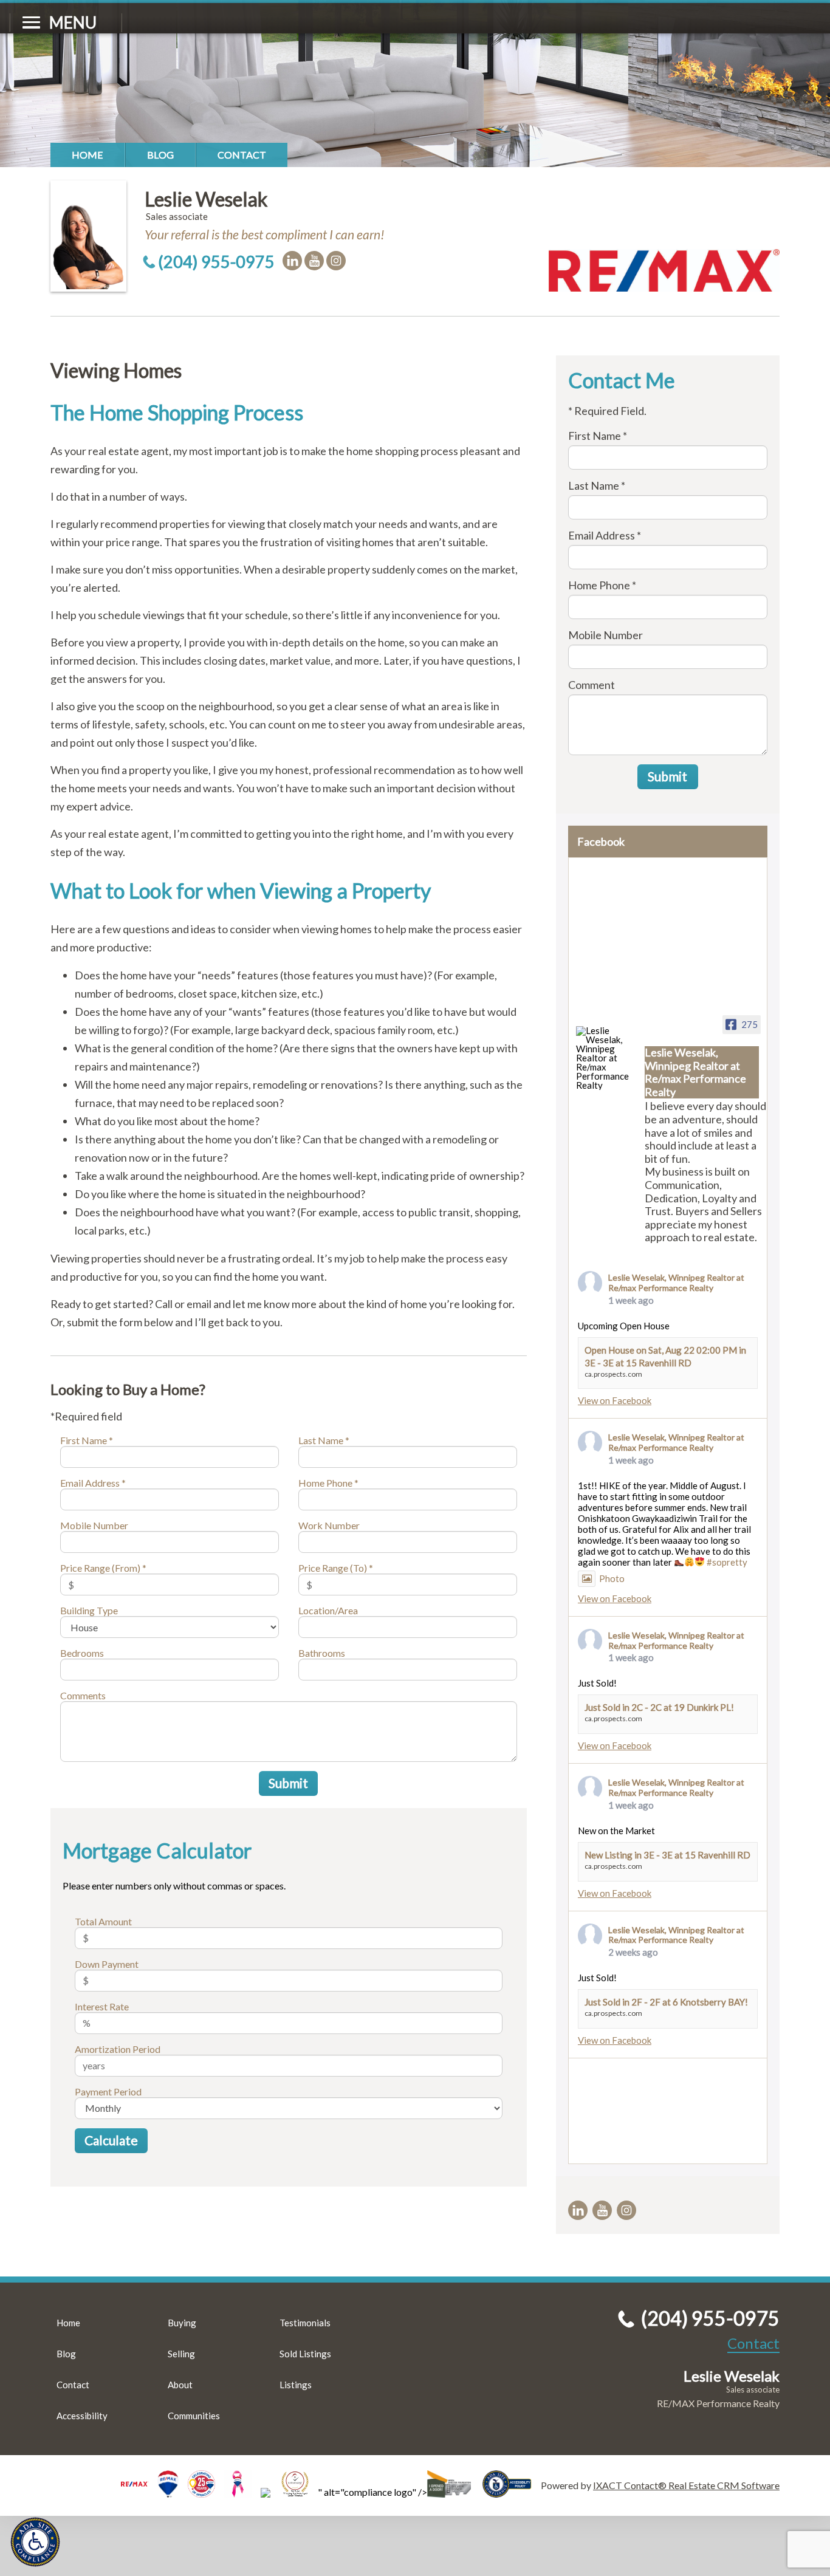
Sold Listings (305, 2354)
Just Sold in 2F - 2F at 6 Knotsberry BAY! (666, 2002)
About (180, 2385)
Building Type (89, 1610)
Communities (194, 2416)
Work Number (329, 1525)
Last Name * (324, 1440)
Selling (181, 2354)
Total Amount (103, 1921)
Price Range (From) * (103, 1568)
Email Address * (93, 1483)
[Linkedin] (292, 261)
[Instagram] (336, 261)
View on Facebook (615, 1400)
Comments (83, 1695)
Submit (288, 1783)
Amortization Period (118, 2049)
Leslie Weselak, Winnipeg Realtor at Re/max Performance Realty (676, 1283)
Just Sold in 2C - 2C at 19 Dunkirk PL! (659, 1707)
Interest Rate (102, 2006)
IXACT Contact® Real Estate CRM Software (686, 2485)
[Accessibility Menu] (35, 2542)
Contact (242, 155)
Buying (182, 2323)
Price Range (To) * (336, 1568)
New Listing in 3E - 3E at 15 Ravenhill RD (667, 1855)
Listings (296, 2385)
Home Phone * (328, 1483)
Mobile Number (94, 1525)
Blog (160, 155)
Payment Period (108, 2091)
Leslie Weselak (206, 199)
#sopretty (727, 1562)
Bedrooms (82, 1653)
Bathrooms (322, 1653)
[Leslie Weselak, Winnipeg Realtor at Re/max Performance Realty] (605, 1058)
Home (87, 155)
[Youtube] (314, 261)
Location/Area (328, 1610)
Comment (592, 685)
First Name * (87, 1440)
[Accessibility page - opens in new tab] (512, 2492)
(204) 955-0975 (216, 262)
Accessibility (82, 2416)
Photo (612, 1578)
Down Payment (107, 1964)
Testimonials (305, 2323)
